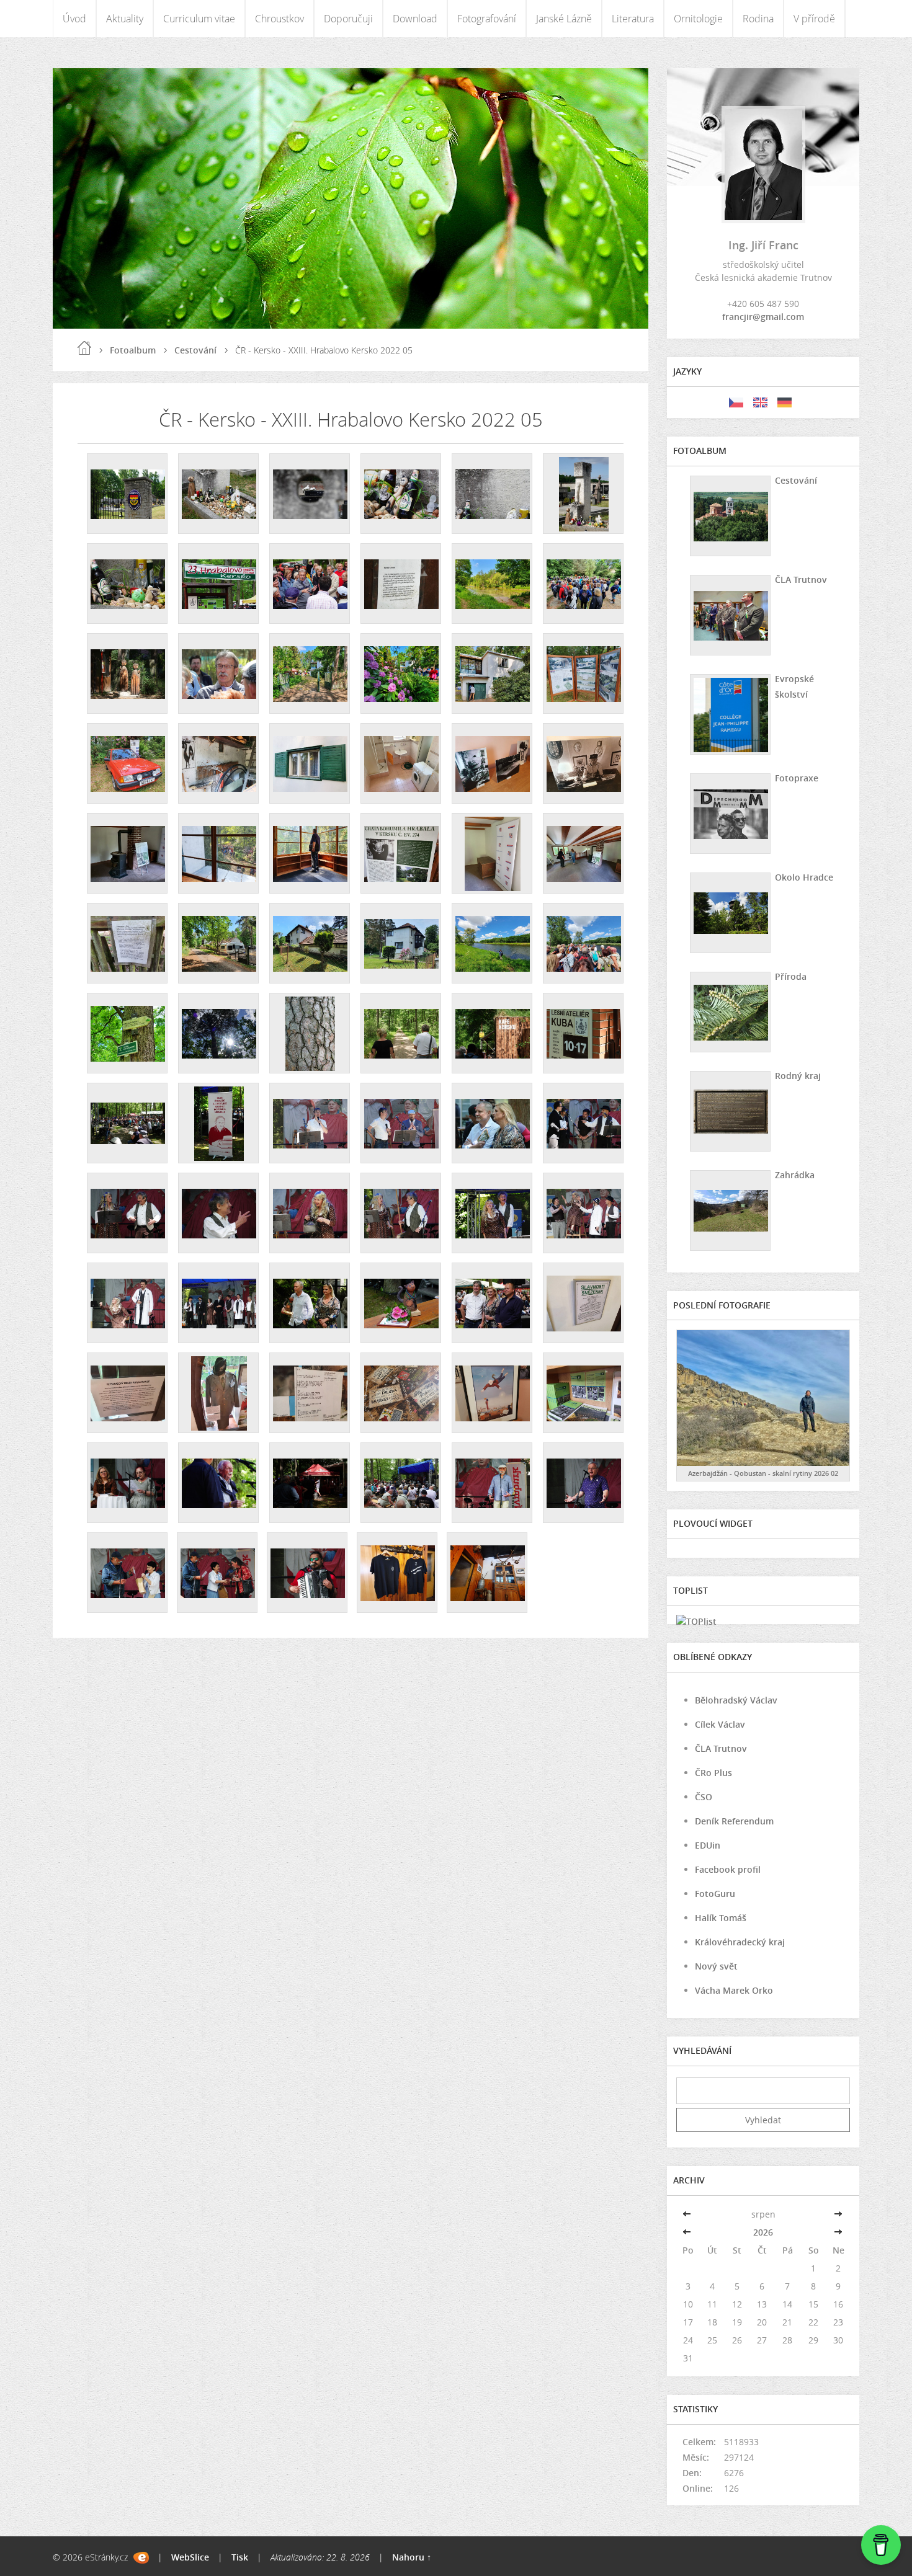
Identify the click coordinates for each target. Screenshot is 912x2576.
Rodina (758, 19)
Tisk (240, 2557)
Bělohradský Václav (736, 1700)
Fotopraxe (797, 778)
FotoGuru (715, 1894)
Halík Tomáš (721, 1918)
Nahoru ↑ (412, 2557)
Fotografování (487, 19)
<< (688, 2214)
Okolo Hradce (804, 877)
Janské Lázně (564, 19)
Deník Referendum (734, 1821)
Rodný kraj (798, 1076)
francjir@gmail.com (763, 317)
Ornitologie (698, 19)
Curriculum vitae (199, 19)
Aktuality (125, 19)
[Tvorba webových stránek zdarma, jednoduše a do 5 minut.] (141, 2558)
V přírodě (814, 19)
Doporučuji (348, 19)
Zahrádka (795, 1175)
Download (415, 19)
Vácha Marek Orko (734, 1990)
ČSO (704, 1797)
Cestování (195, 350)
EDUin (708, 1845)
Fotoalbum (133, 350)
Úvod (74, 19)
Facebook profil (728, 1869)
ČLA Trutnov (801, 580)
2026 (763, 2232)
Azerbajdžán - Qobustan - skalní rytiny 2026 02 (763, 1473)
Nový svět (716, 1966)
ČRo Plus (713, 1773)
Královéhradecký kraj (740, 1942)
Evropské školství (794, 686)
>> (838, 2214)
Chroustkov (279, 19)
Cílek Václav (720, 1724)
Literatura (633, 19)
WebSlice (190, 2557)
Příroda (791, 976)
